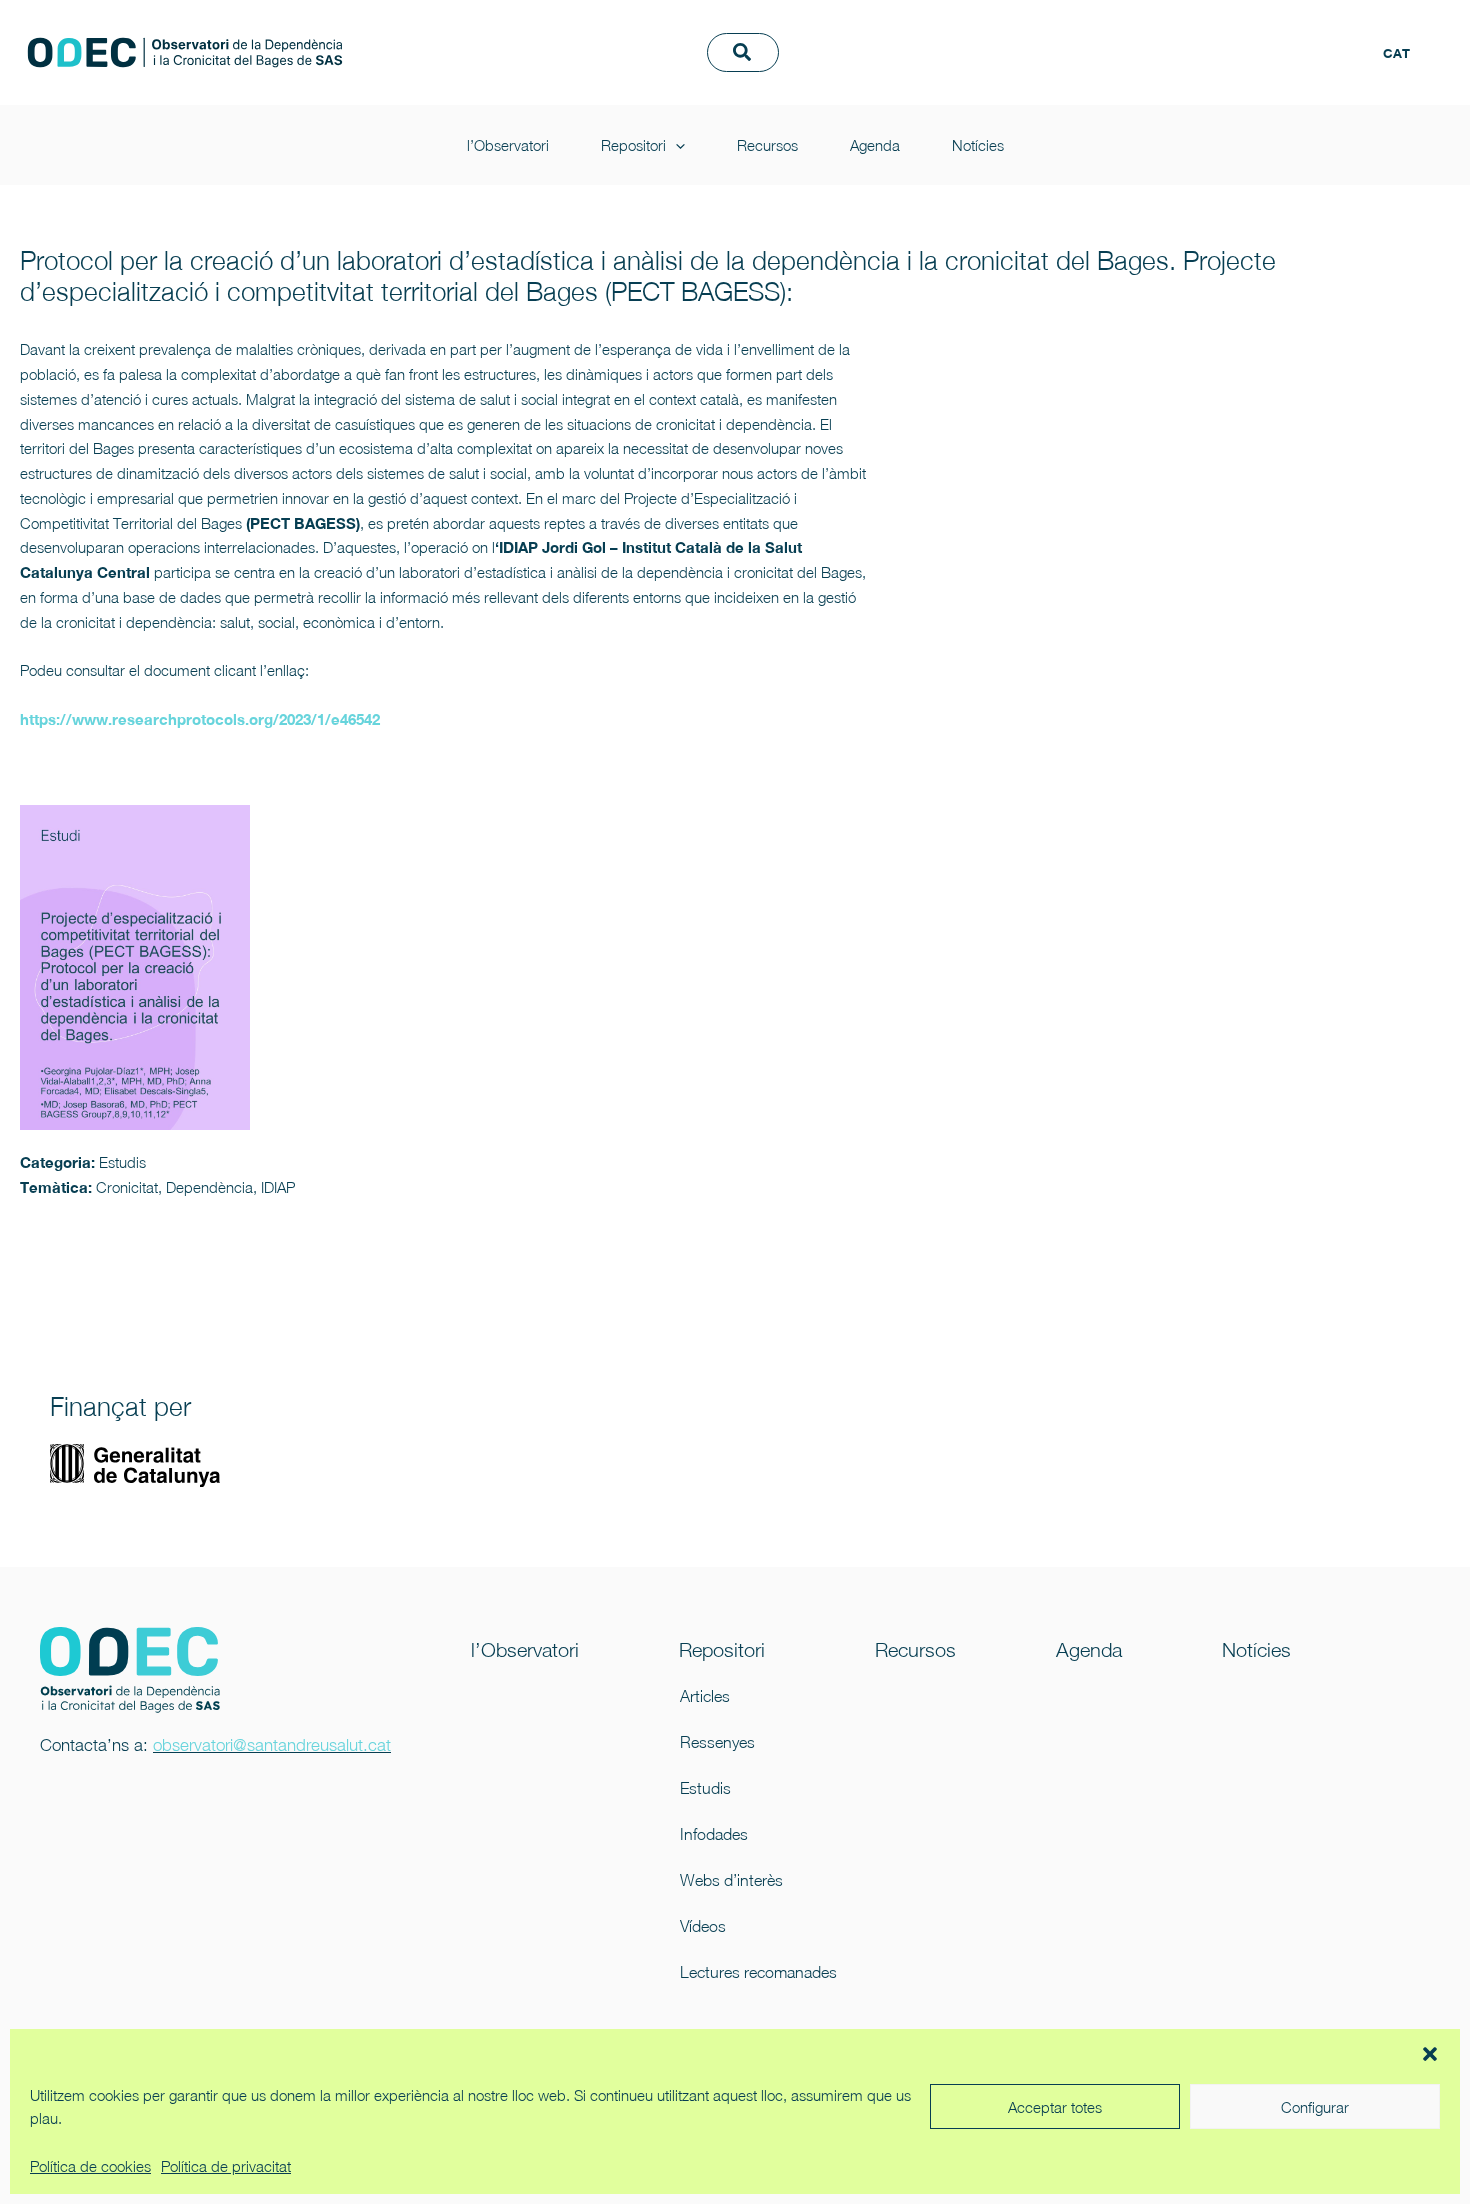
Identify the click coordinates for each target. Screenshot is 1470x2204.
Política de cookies (90, 2166)
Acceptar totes (1055, 2107)
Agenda (1233, 31)
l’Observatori (866, 31)
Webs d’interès (731, 1880)
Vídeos (703, 1926)
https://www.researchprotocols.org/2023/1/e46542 (200, 719)
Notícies (851, 73)
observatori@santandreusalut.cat (272, 1745)
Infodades (714, 1834)
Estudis (705, 1788)
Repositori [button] (991, 31)
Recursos (1125, 31)
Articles (705, 1696)
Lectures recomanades (744, 1972)
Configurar (1315, 2107)
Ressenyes (717, 1742)
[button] (1430, 2054)
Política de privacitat (226, 2166)
